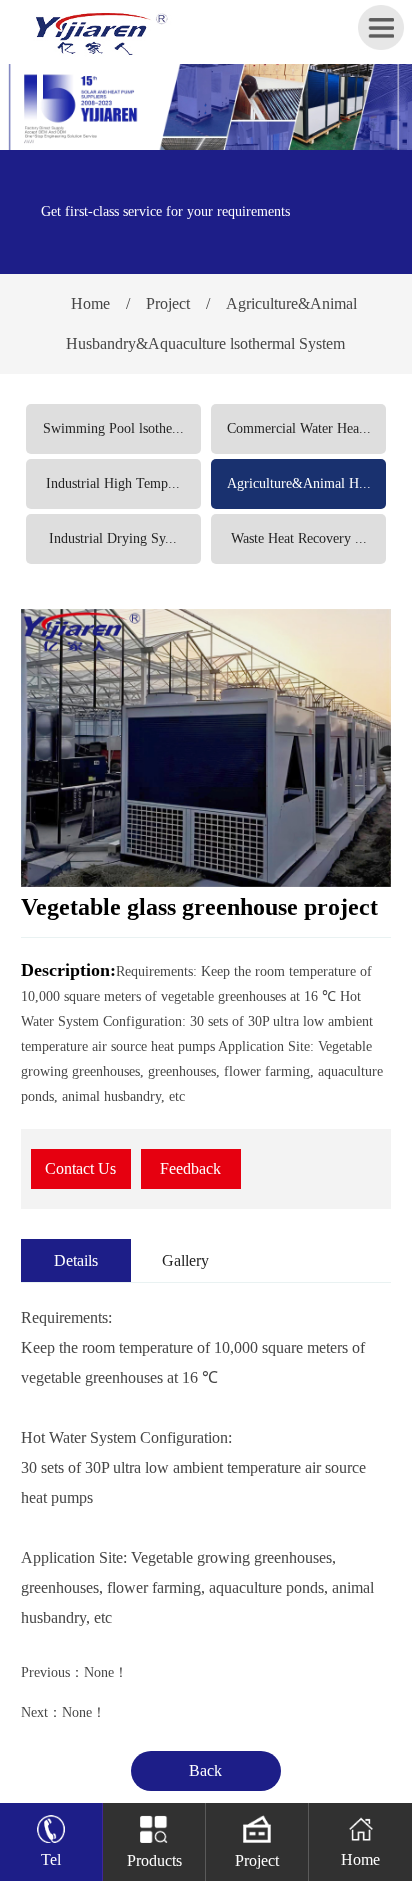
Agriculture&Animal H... (299, 483)
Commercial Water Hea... (299, 428)
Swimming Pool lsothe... (113, 428)
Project (168, 303)
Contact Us (80, 1168)
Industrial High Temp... (113, 483)
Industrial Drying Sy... (113, 538)
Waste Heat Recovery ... (299, 538)
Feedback (190, 1168)
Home (90, 303)
